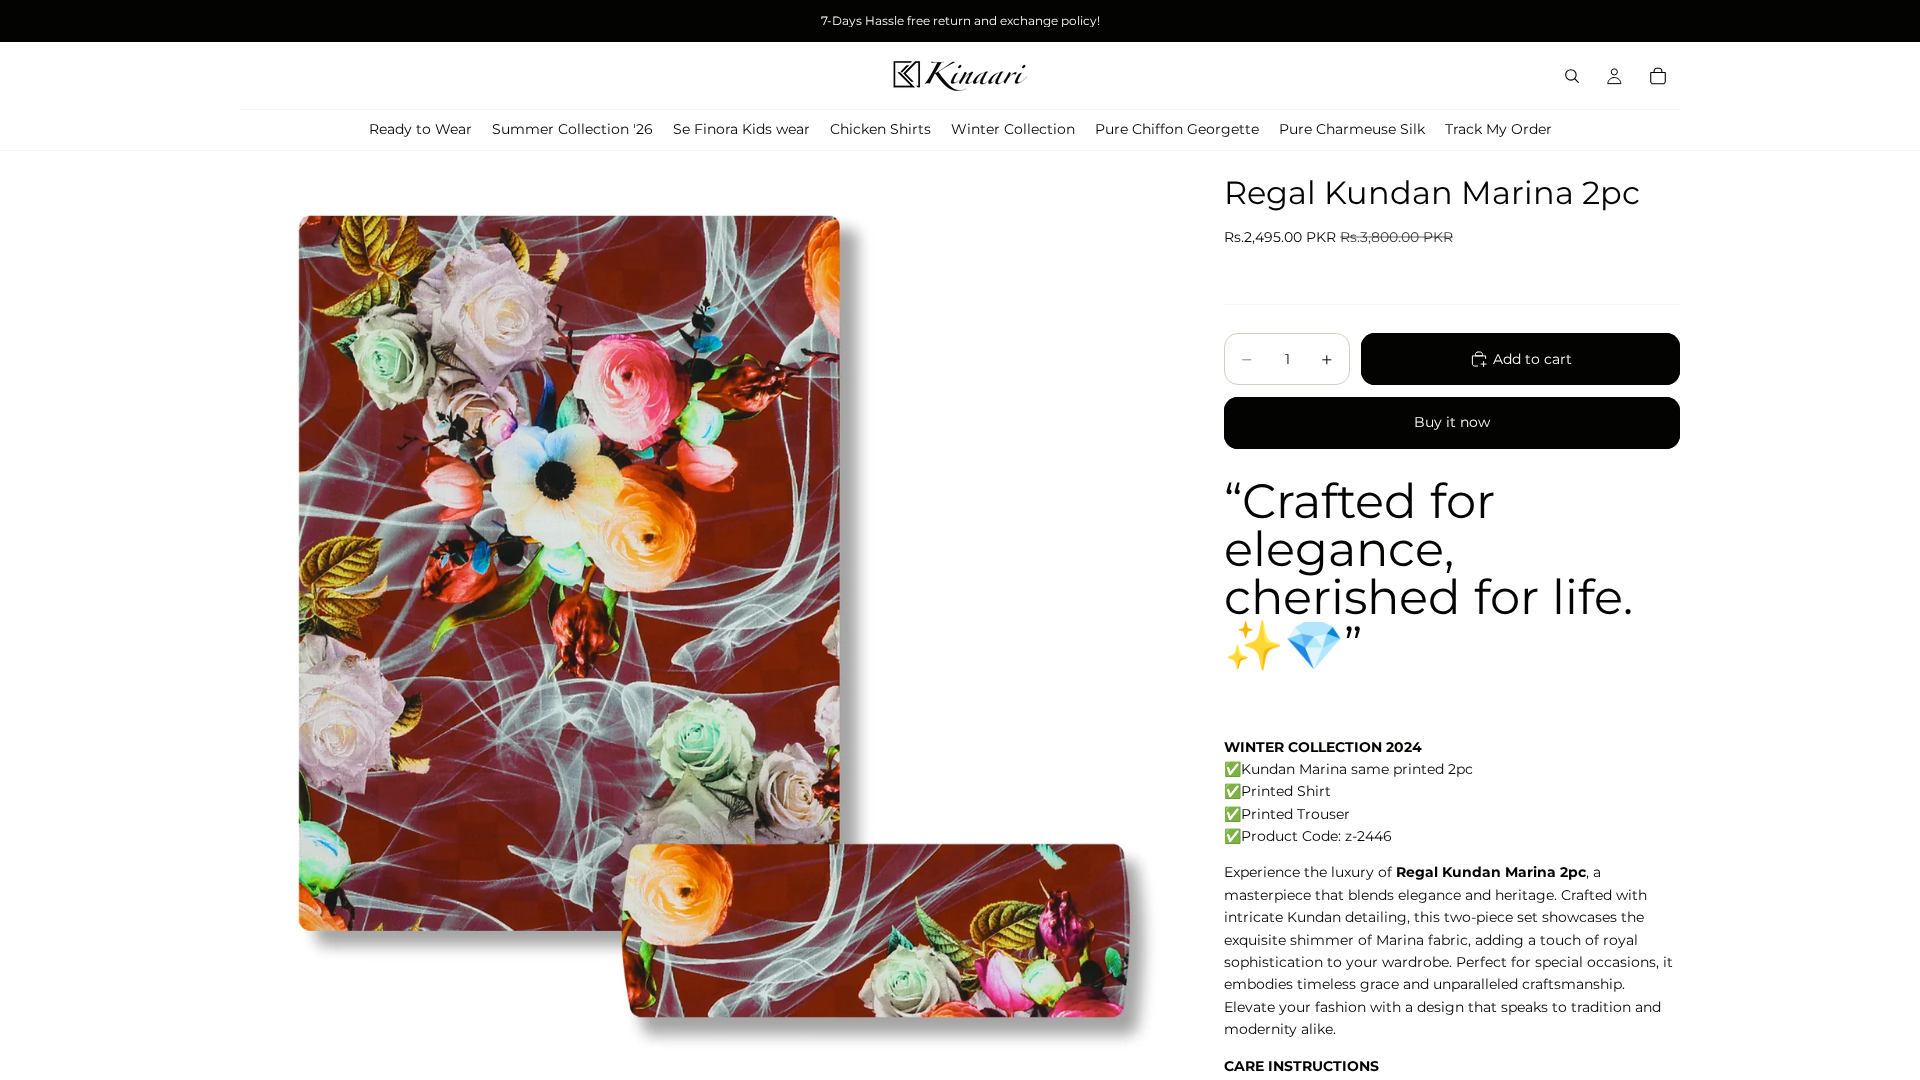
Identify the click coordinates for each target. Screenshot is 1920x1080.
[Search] (1572, 76)
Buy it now (1452, 422)
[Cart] (1658, 76)
